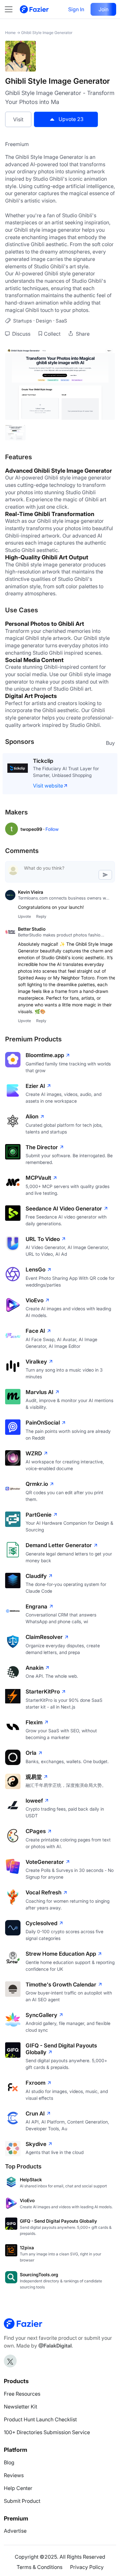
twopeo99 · (33, 829)
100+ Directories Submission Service (47, 2432)
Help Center (18, 2488)
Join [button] (104, 9)
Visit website (48, 786)
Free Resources (22, 2394)
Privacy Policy (87, 2567)
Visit (18, 119)
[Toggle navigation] (12, 9)
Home (10, 33)
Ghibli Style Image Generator (47, 33)
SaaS (61, 321)
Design (44, 321)
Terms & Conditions (40, 2567)
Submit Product (22, 2501)
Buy (110, 743)
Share (82, 334)
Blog (9, 2462)
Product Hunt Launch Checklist (40, 2419)
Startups (23, 321)
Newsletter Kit (20, 2407)
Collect (52, 334)
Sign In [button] (76, 9)
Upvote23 (71, 119)
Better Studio (32, 929)
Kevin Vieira (31, 892)
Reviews (14, 2475)
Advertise (15, 2531)
